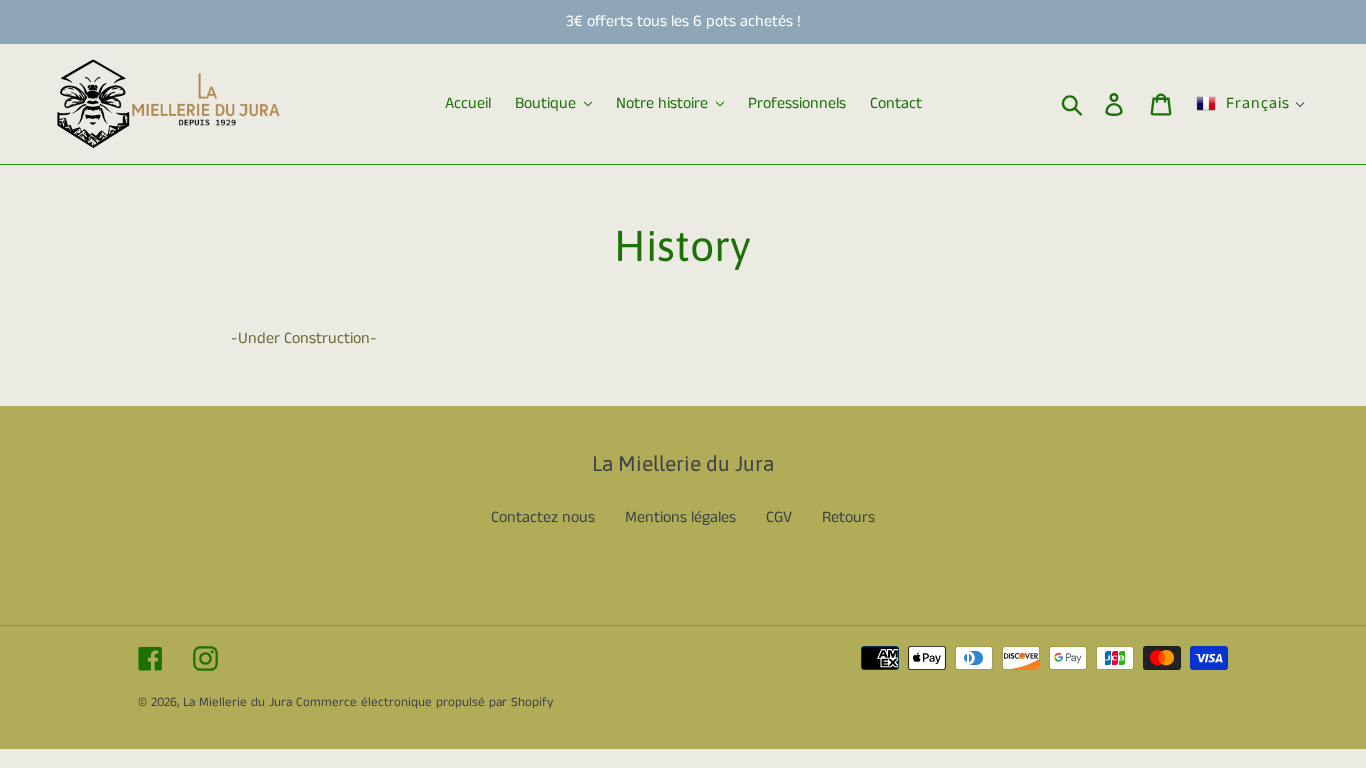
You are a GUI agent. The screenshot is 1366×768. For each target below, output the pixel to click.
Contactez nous (543, 517)
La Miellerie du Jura (237, 702)
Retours (848, 517)
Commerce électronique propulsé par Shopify (424, 702)
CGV (779, 517)
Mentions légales (680, 517)
